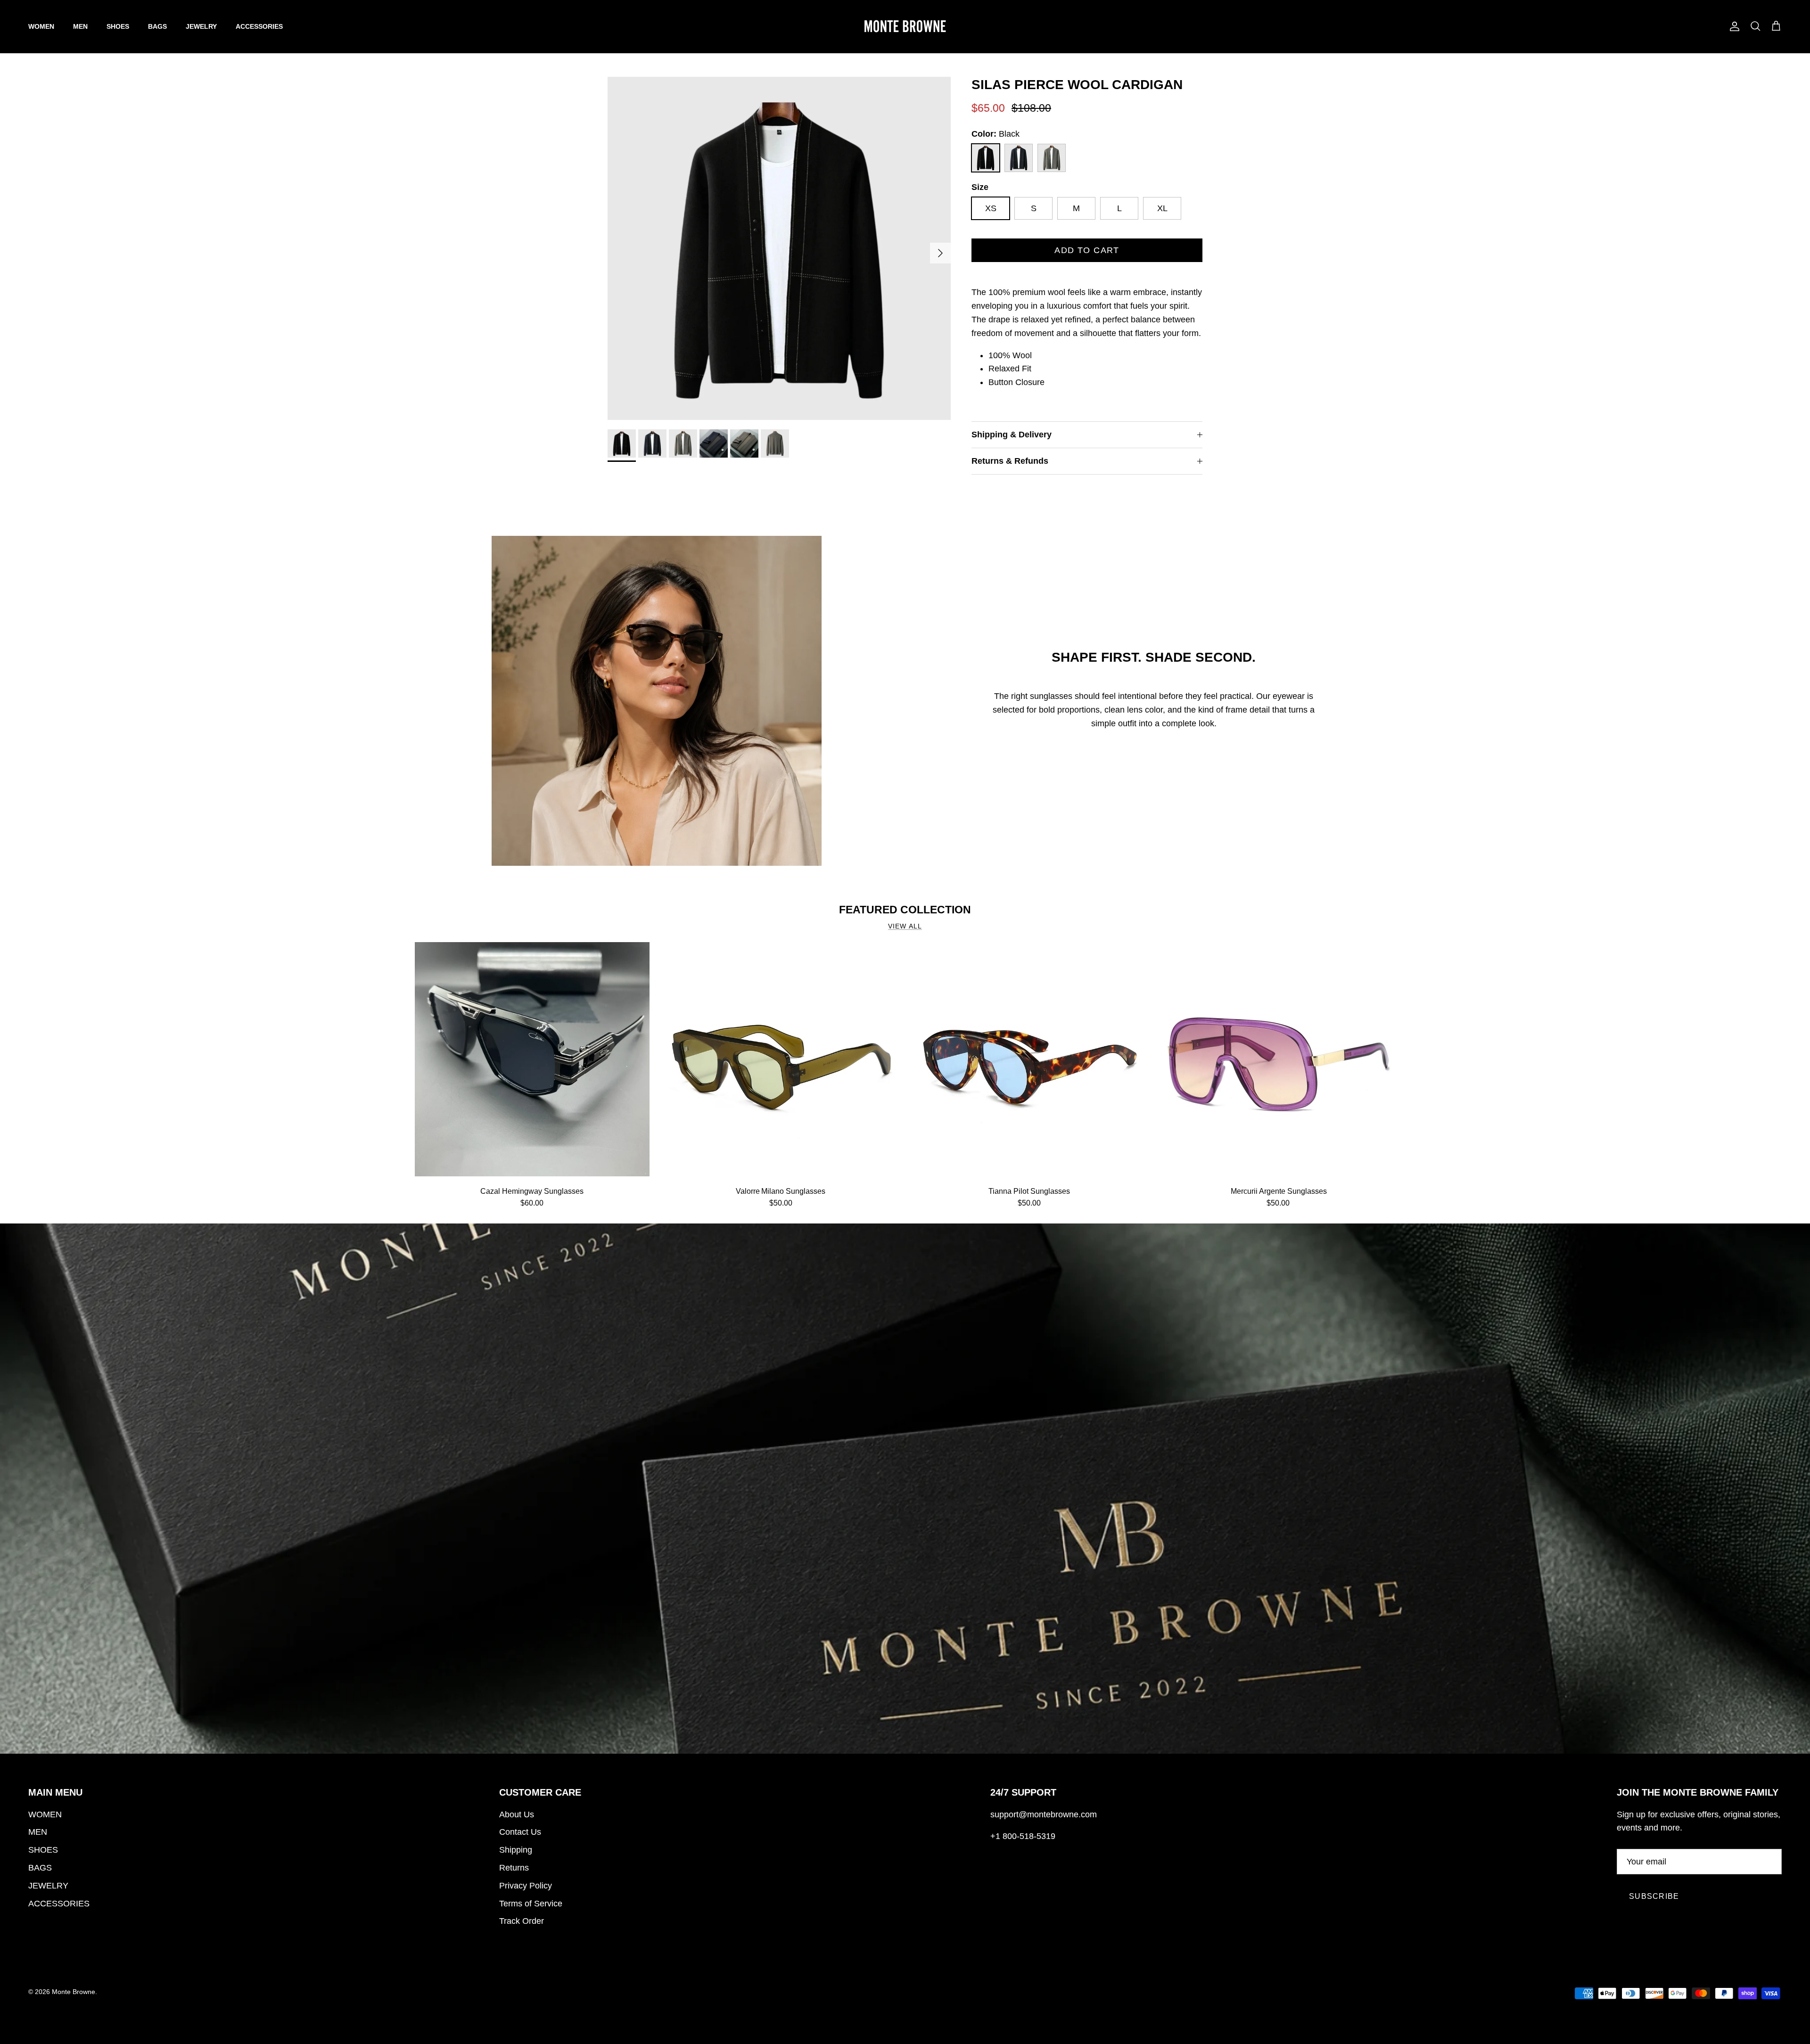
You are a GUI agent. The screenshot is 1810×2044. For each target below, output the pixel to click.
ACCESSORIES (259, 26)
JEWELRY (201, 26)
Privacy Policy (526, 1886)
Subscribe (1654, 1896)
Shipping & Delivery (1012, 435)
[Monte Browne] (905, 26)
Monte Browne (74, 1992)
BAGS (157, 26)
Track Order (522, 1921)
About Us (517, 1814)
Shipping (516, 1850)
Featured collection (905, 910)
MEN (80, 26)
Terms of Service (531, 1904)
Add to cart (1087, 250)
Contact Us (520, 1832)
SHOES (118, 26)
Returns (514, 1868)
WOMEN (41, 26)
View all (905, 926)
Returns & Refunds (1010, 461)
